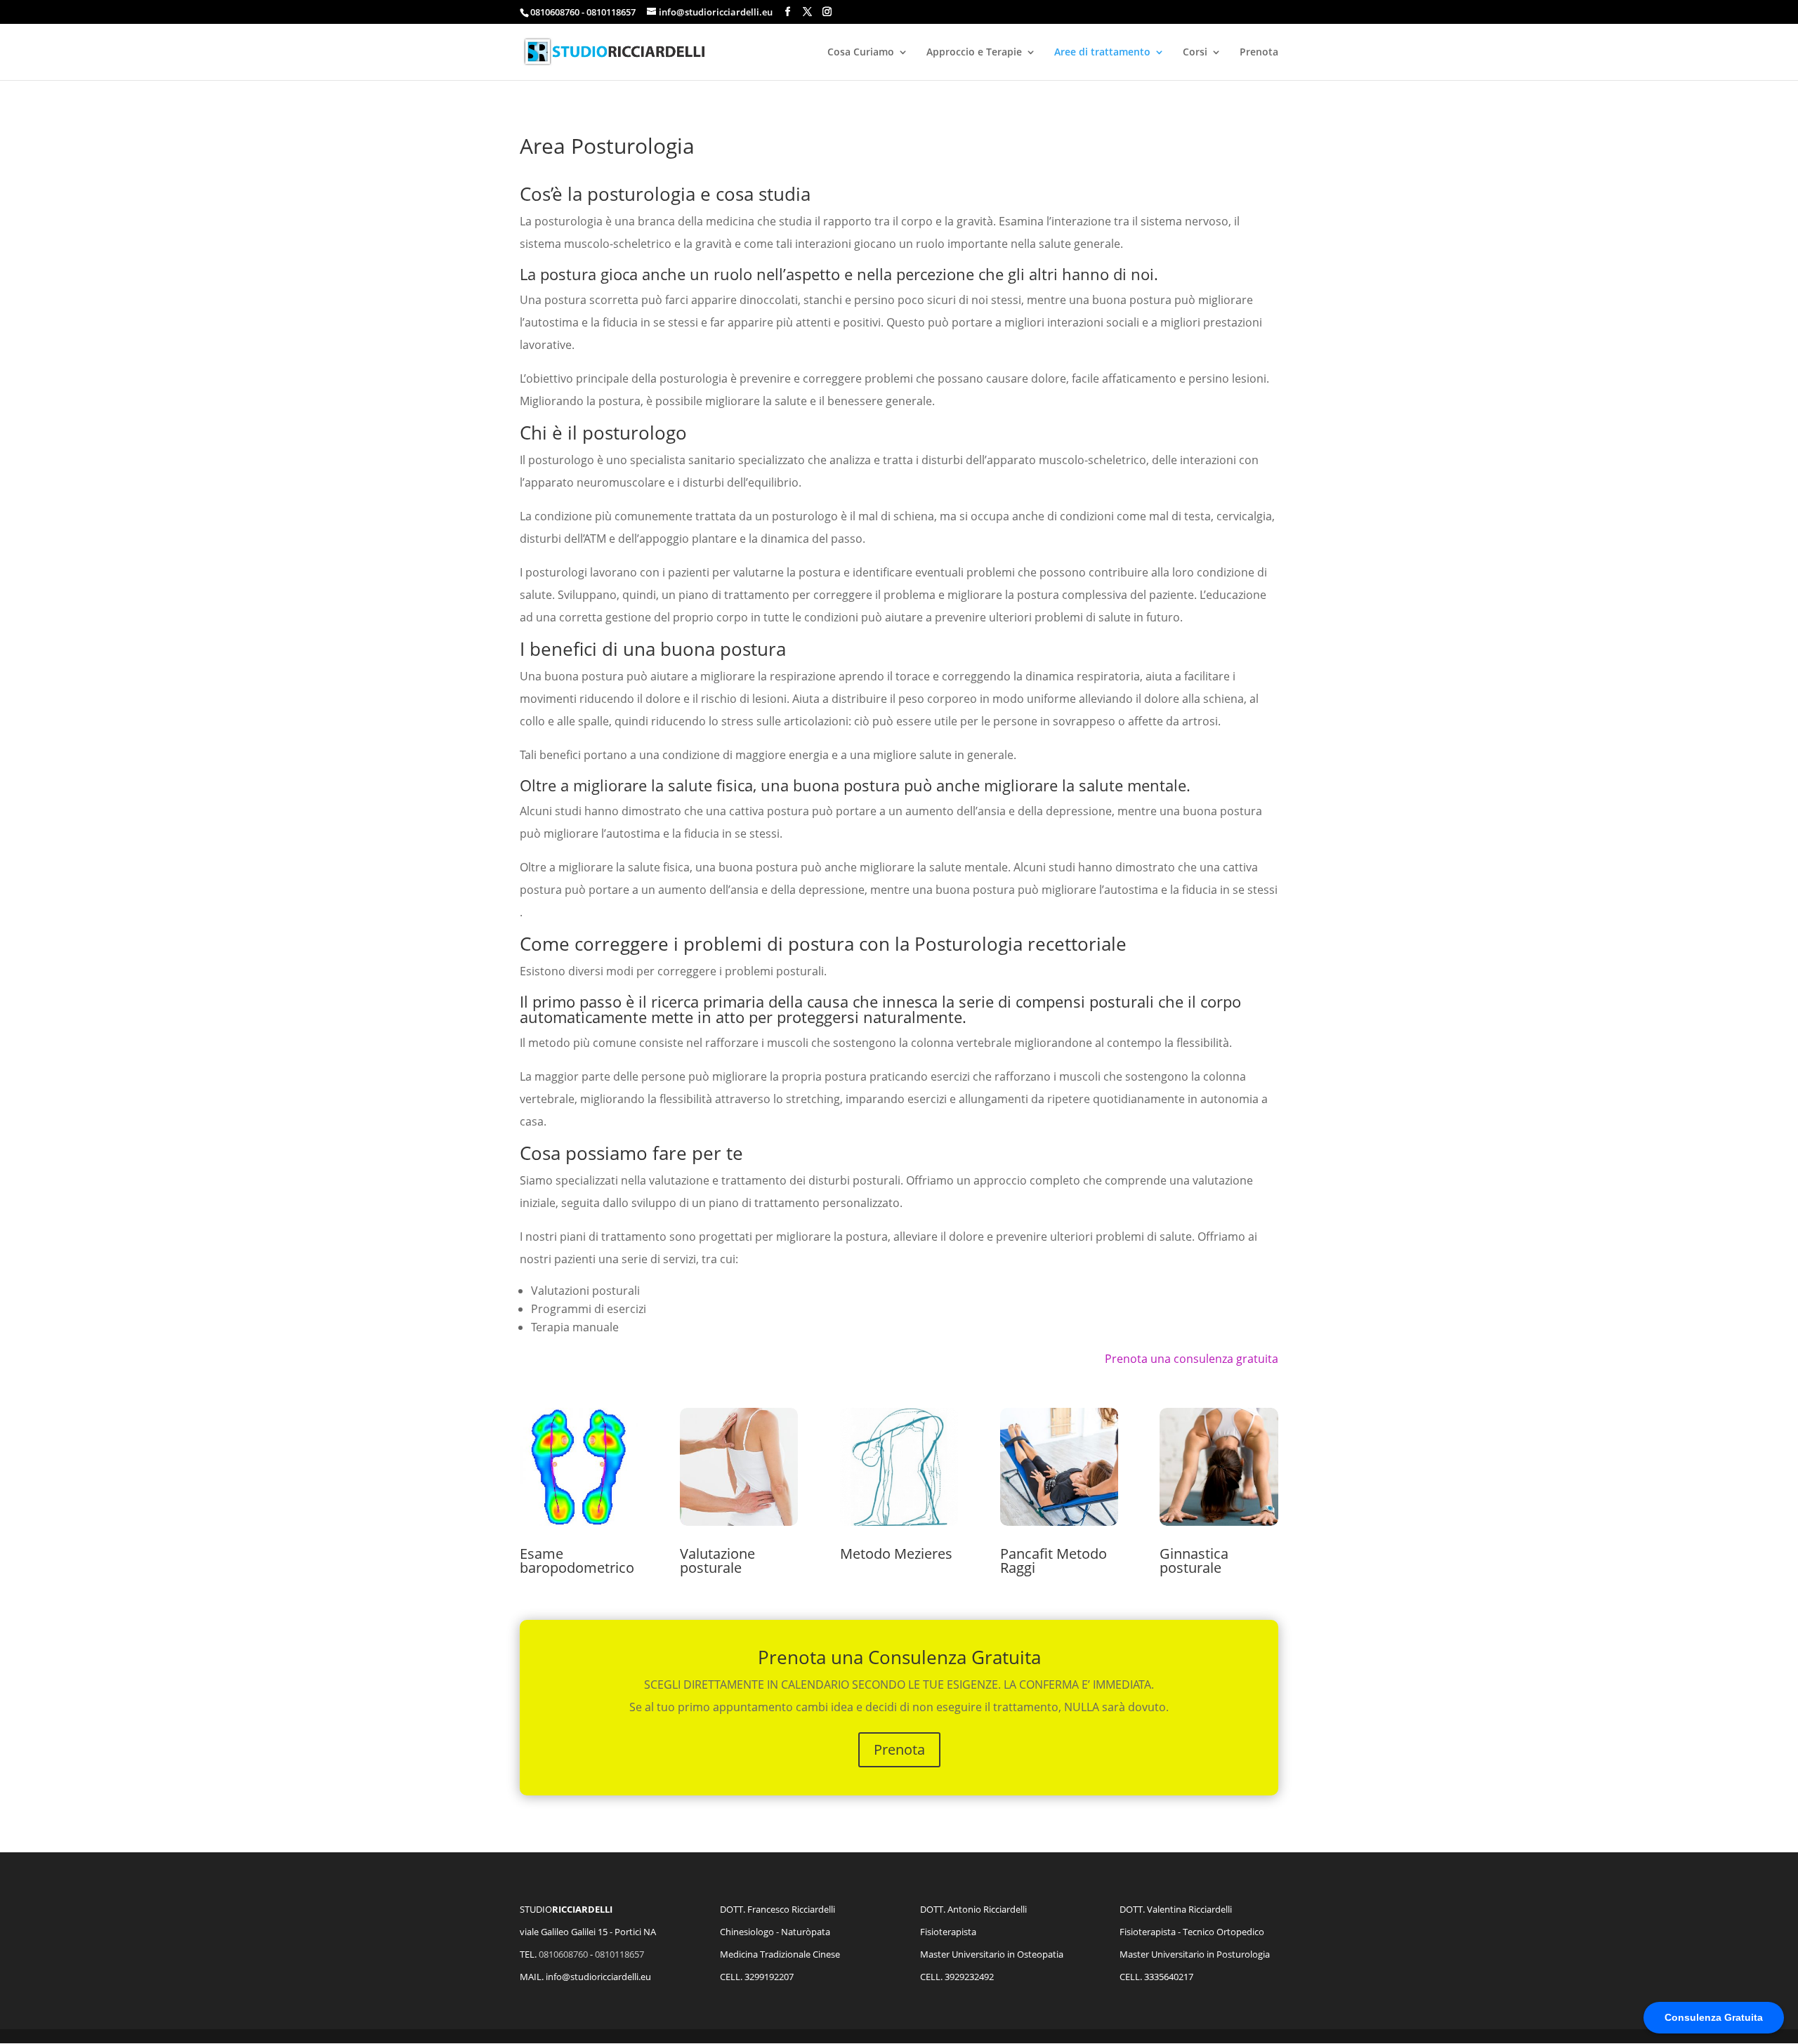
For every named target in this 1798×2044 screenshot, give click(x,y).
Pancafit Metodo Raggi (1054, 1561)
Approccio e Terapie (974, 53)
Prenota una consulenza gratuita (1192, 1359)
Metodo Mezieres (896, 1554)
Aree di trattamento (1102, 53)
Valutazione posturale (717, 1561)
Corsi (1195, 53)
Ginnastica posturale (1194, 1561)
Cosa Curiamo (861, 53)
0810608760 (563, 1954)
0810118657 (619, 1954)
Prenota (1259, 53)
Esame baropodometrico (577, 1561)
